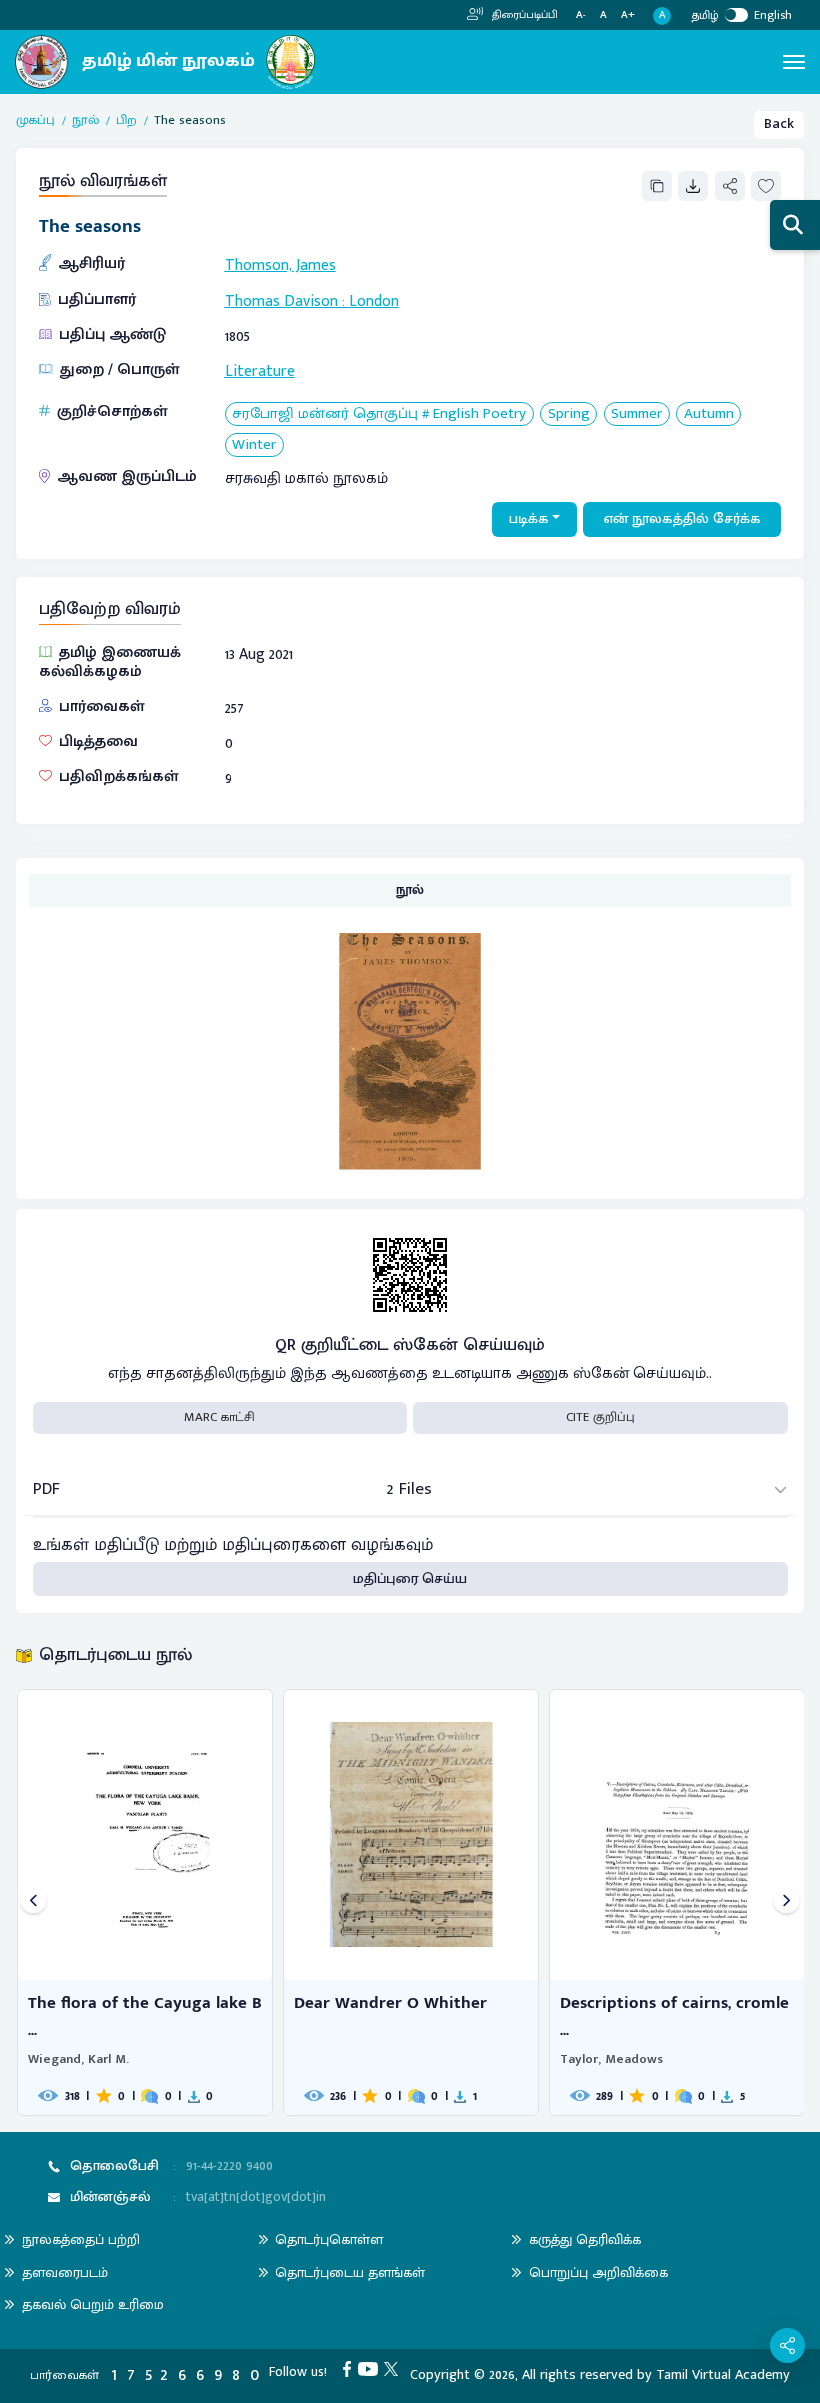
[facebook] (350, 2368)
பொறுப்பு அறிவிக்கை (598, 2272)
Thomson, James (280, 265)
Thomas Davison (281, 301)
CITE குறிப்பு (600, 1417)
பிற (126, 121)
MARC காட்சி (219, 1417)
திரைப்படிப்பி (523, 15)
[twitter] (394, 2368)
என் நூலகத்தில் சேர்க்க (682, 519)
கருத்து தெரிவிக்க (585, 2239)
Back (779, 124)
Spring (569, 414)
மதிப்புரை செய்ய (410, 1579)
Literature (260, 371)
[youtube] (371, 2368)
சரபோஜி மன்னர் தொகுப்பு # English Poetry (379, 414)
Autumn (709, 414)
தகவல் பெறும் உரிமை (93, 2304)
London (374, 301)
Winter (254, 445)
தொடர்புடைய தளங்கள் (350, 2272)
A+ (628, 15)
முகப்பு (35, 121)
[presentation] (33, 1902)
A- (581, 15)
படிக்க (529, 519)
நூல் (85, 121)
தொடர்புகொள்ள (329, 2239)
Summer (636, 414)
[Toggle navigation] (794, 62)
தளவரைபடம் (65, 2272)
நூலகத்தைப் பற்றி (81, 2239)
